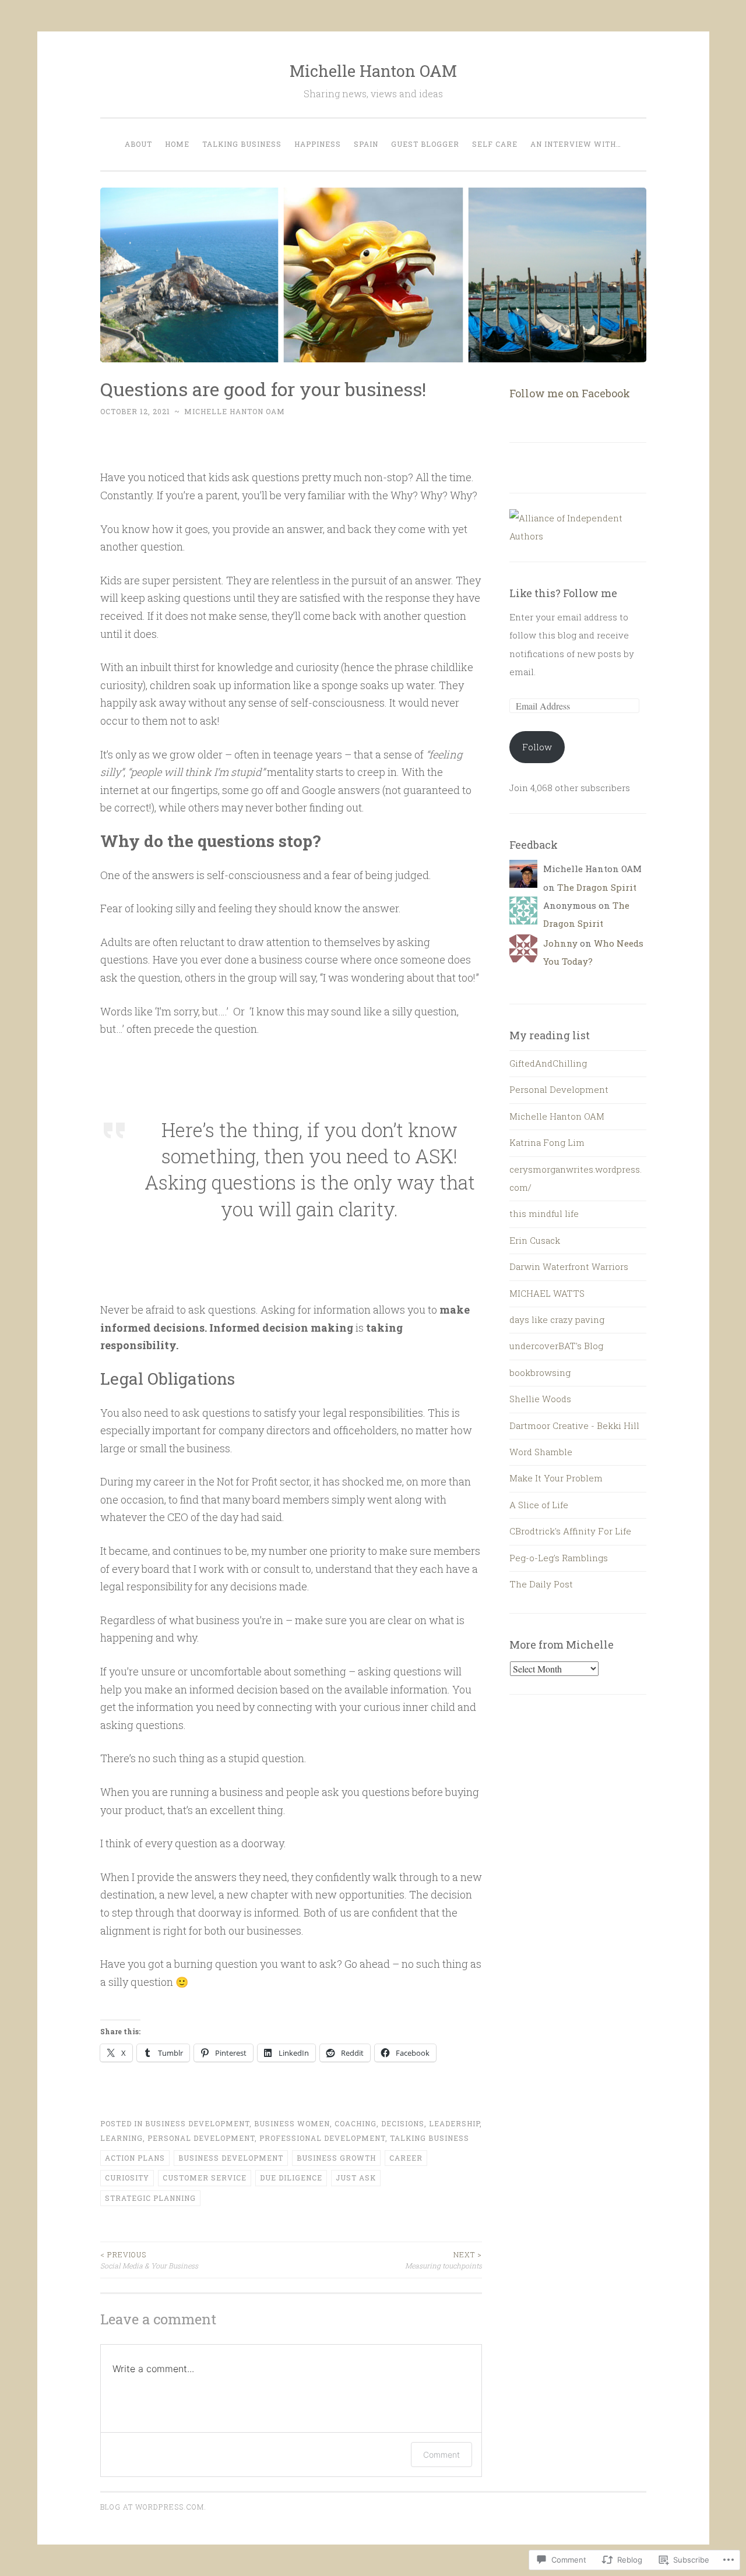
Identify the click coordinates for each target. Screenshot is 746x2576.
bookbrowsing (540, 1372)
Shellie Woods (540, 1399)
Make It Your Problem (556, 1478)
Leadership (454, 2123)
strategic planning (150, 2198)
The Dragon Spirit (597, 887)
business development (231, 2158)
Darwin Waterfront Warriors (569, 1266)
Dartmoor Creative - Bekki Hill (574, 1425)
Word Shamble (541, 1452)
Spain (366, 144)
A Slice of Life (539, 1505)
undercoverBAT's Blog (556, 1346)
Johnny (560, 943)
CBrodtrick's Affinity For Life (570, 1531)
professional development (322, 2138)
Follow (537, 747)
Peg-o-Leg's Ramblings (559, 1558)
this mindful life (544, 1213)
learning (122, 2138)
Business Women (292, 2123)
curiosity (127, 2178)
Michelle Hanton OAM (373, 71)
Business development (197, 2123)
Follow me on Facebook (570, 393)
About (138, 144)
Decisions (403, 2123)
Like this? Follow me (563, 593)
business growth (336, 2158)
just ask (356, 2178)
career (406, 2158)
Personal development (201, 2138)
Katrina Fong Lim (547, 1142)
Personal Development (559, 1089)
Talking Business (242, 144)
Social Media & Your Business (149, 2260)
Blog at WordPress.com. (153, 2507)
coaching (356, 2123)
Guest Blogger (425, 144)
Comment (441, 2455)
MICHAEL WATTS (547, 1293)
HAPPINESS (318, 144)
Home (177, 144)
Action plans (135, 2158)
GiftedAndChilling (548, 1063)
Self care (495, 144)
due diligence (291, 2178)
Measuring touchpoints (444, 2260)
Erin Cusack (535, 1240)
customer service (205, 2178)
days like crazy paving (557, 1319)
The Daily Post (541, 1584)
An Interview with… (576, 144)
